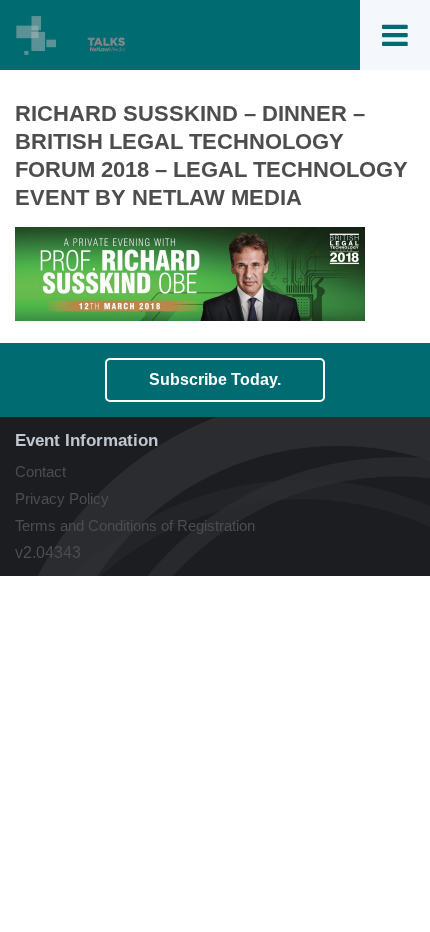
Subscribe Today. (215, 379)
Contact (40, 471)
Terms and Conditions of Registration (135, 525)
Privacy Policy (62, 498)
